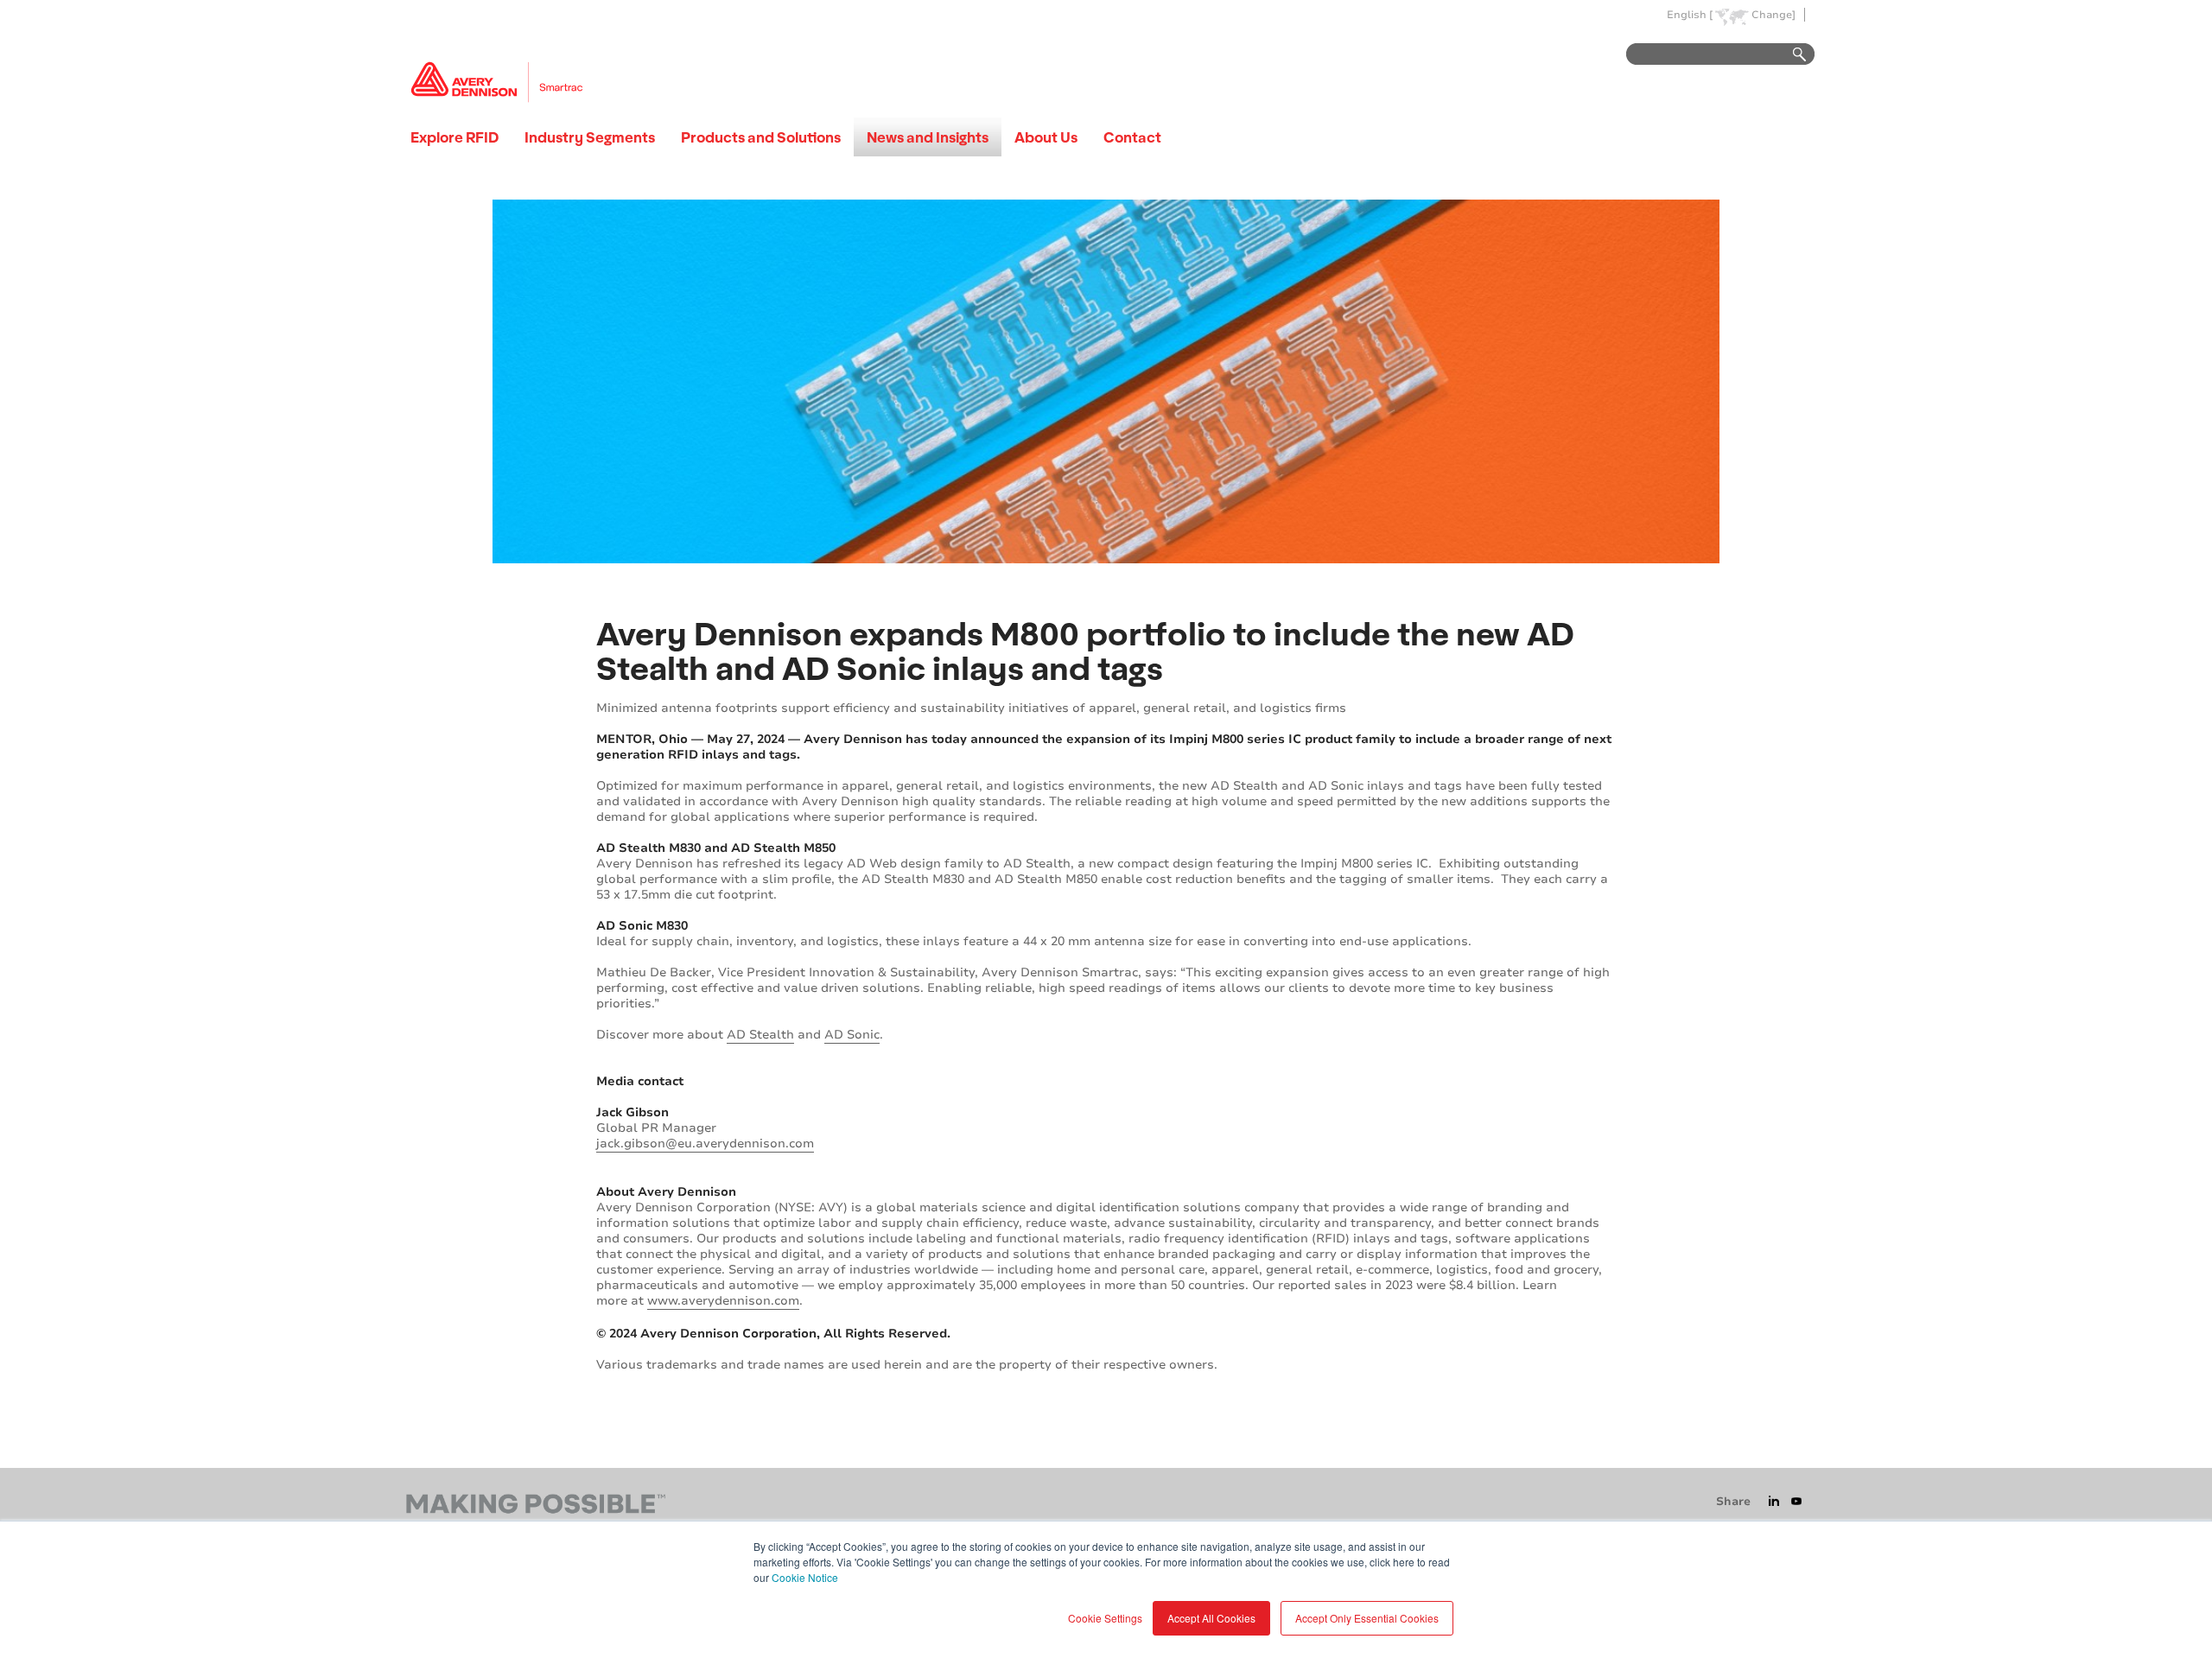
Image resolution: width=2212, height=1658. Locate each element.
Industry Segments (590, 137)
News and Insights (928, 137)
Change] (1773, 15)
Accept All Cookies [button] (1211, 1618)
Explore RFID (454, 137)
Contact (1132, 137)
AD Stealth (760, 1035)
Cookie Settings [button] (1105, 1618)
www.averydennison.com (723, 1301)
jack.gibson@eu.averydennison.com (705, 1143)
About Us (1046, 137)
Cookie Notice (805, 1577)
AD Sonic (852, 1035)
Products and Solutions (761, 137)
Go (1791, 55)
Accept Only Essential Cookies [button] (1367, 1618)
